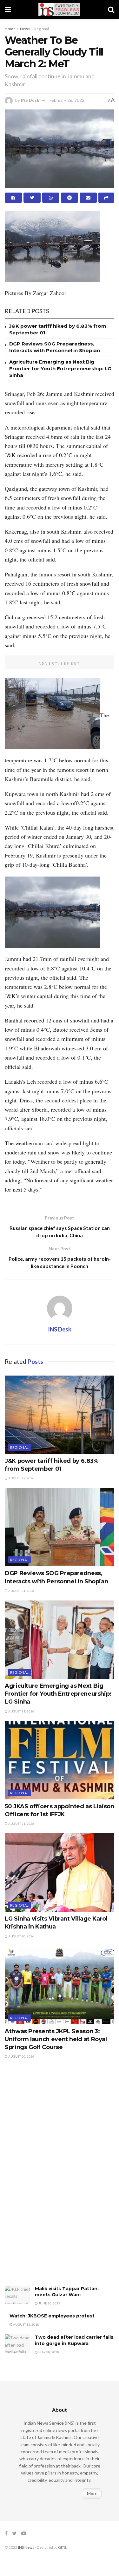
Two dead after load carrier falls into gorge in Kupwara (74, 2340)
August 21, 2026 (21, 1591)
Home (10, 29)
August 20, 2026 (21, 1936)
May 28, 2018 (48, 2352)
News (25, 29)
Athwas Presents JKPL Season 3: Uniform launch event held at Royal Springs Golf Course (56, 2039)
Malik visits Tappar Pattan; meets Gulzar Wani (67, 2292)
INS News (26, 2547)
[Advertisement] (52, 2179)
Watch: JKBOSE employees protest (52, 2316)
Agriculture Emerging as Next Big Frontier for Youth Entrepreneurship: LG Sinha (60, 368)
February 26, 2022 (67, 100)
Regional (42, 29)
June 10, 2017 (49, 2303)
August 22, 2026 (21, 1478)
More (92, 2493)
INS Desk (30, 100)
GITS (62, 2547)
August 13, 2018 (26, 2324)
